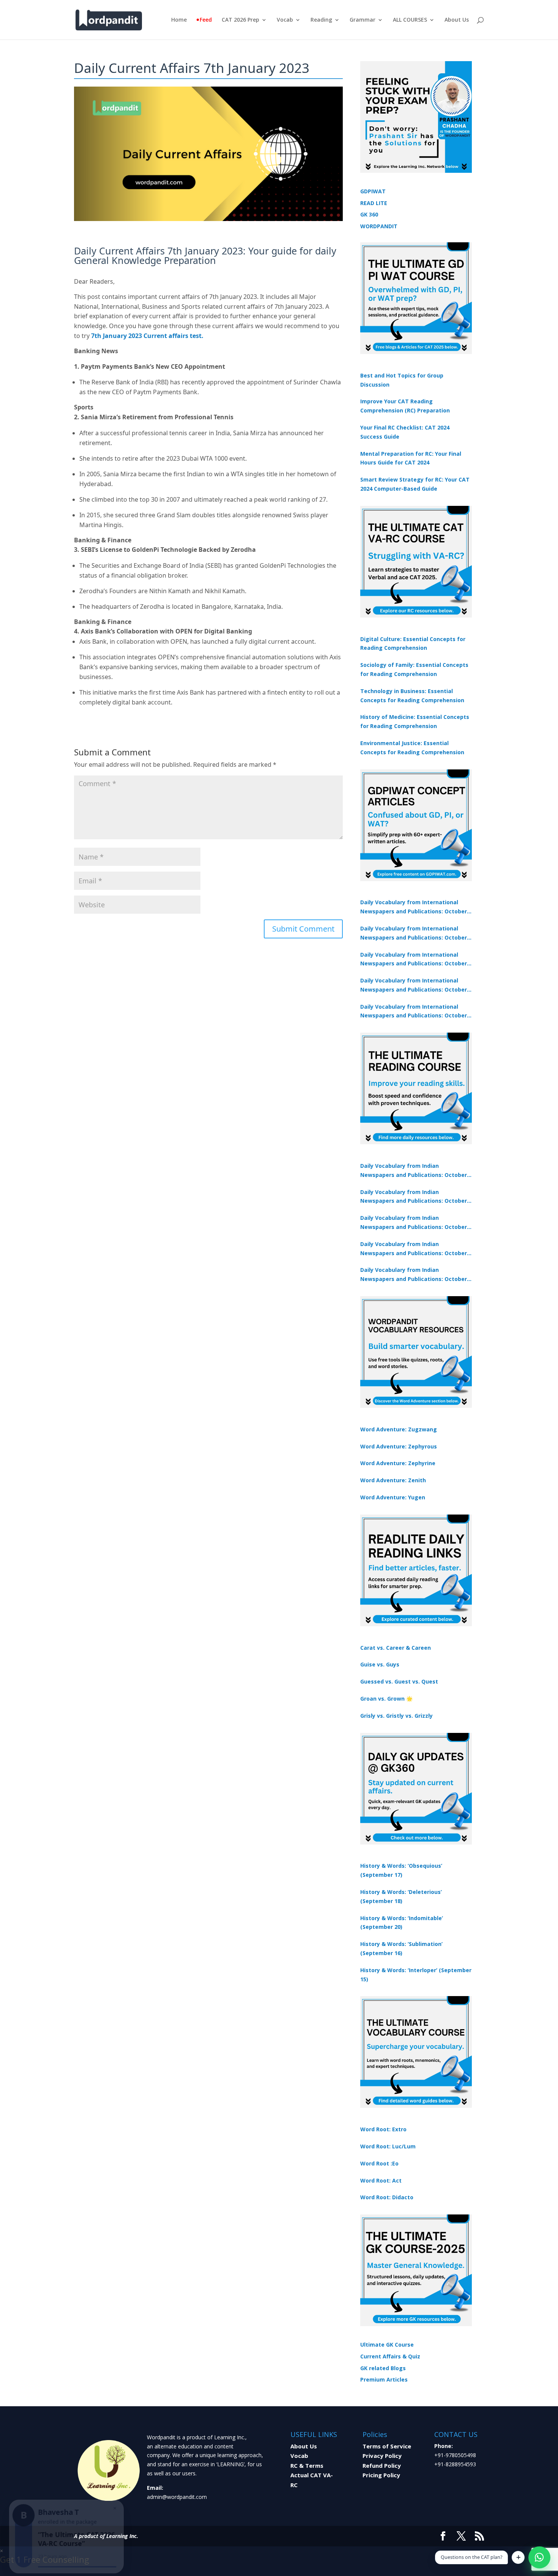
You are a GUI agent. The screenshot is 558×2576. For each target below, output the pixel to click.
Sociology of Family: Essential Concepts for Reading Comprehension (414, 669)
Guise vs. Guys (380, 1664)
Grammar (363, 20)
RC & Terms (307, 2465)
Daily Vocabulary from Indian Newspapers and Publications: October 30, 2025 (414, 1197)
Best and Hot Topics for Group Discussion (402, 380)
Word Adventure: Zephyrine (398, 1463)
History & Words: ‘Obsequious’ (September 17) (401, 1870)
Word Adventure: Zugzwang (399, 1429)
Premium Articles (384, 2379)
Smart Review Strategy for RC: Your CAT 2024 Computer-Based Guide (415, 484)
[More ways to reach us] (518, 2557)
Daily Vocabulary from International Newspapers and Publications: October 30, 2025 (414, 933)
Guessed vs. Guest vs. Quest (399, 1681)
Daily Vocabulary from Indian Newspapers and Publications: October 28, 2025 (414, 1223)
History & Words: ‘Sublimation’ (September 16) (401, 1948)
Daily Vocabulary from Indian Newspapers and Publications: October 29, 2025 (414, 1275)
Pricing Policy (381, 2475)
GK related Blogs (383, 2368)
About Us (457, 20)
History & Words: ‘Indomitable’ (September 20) (402, 1923)
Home (179, 20)
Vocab (285, 20)
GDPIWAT (373, 191)
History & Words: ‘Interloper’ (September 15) (416, 1975)
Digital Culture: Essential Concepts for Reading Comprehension (413, 644)
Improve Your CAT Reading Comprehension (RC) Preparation (405, 406)
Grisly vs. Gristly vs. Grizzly (396, 1716)
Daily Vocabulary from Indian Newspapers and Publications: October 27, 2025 (414, 1249)
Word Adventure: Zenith (393, 1480)
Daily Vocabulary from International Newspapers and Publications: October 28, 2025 (414, 960)
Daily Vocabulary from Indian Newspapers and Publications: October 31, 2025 (414, 1171)
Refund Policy (382, 2465)
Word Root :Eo (379, 2163)
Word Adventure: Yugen (393, 1497)
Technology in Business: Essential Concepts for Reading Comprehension (412, 696)
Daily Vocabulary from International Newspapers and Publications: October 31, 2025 (414, 907)
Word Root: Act (381, 2180)
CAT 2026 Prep (240, 20)
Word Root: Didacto (387, 2197)
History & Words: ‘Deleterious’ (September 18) (401, 1896)
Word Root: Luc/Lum (388, 2146)
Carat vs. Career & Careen (396, 1648)
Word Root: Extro (383, 2129)
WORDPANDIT (379, 226)
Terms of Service (387, 2446)
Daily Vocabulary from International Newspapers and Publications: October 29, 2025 (414, 1012)
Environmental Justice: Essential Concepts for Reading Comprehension (412, 748)
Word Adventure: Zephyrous (399, 1446)
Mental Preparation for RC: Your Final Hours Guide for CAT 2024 (411, 458)
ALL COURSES (410, 20)
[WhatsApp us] (539, 2557)
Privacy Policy (382, 2456)
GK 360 (369, 214)
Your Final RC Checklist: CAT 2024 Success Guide (405, 432)
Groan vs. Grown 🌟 (386, 1699)
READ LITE (374, 203)
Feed (206, 20)
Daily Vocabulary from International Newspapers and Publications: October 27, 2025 (414, 986)
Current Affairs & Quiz (390, 2356)
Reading (321, 20)
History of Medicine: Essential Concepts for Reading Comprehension (415, 721)
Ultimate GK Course (387, 2345)
